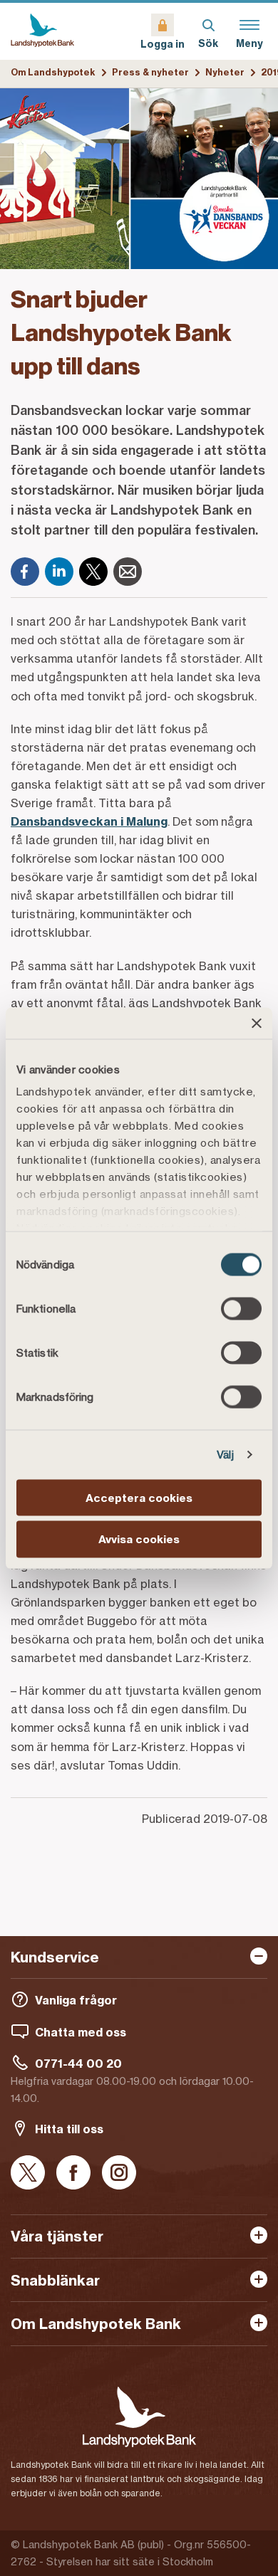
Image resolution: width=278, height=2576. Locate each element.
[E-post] (128, 572)
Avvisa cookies (139, 1539)
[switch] (241, 1308)
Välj (225, 1455)
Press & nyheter (150, 72)
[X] (93, 572)
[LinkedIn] (59, 572)
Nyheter (225, 72)
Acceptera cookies (139, 1497)
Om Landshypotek (53, 72)
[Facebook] (25, 572)
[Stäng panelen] (257, 1023)
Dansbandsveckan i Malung (89, 821)
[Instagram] (119, 2173)
